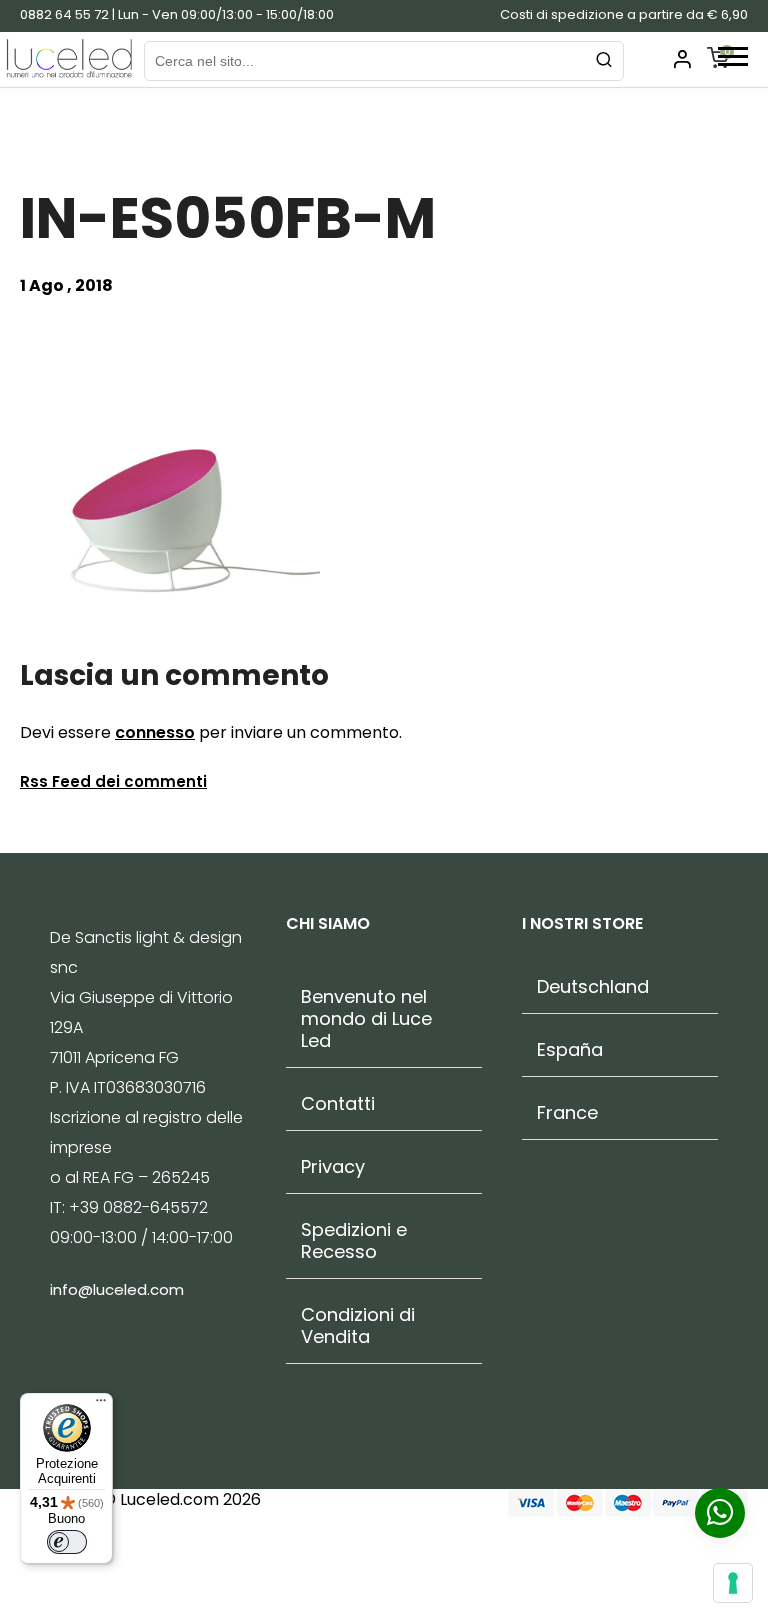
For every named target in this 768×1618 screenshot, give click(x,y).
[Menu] (101, 1405)
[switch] (67, 1542)
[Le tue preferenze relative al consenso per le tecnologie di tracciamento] (733, 1583)
